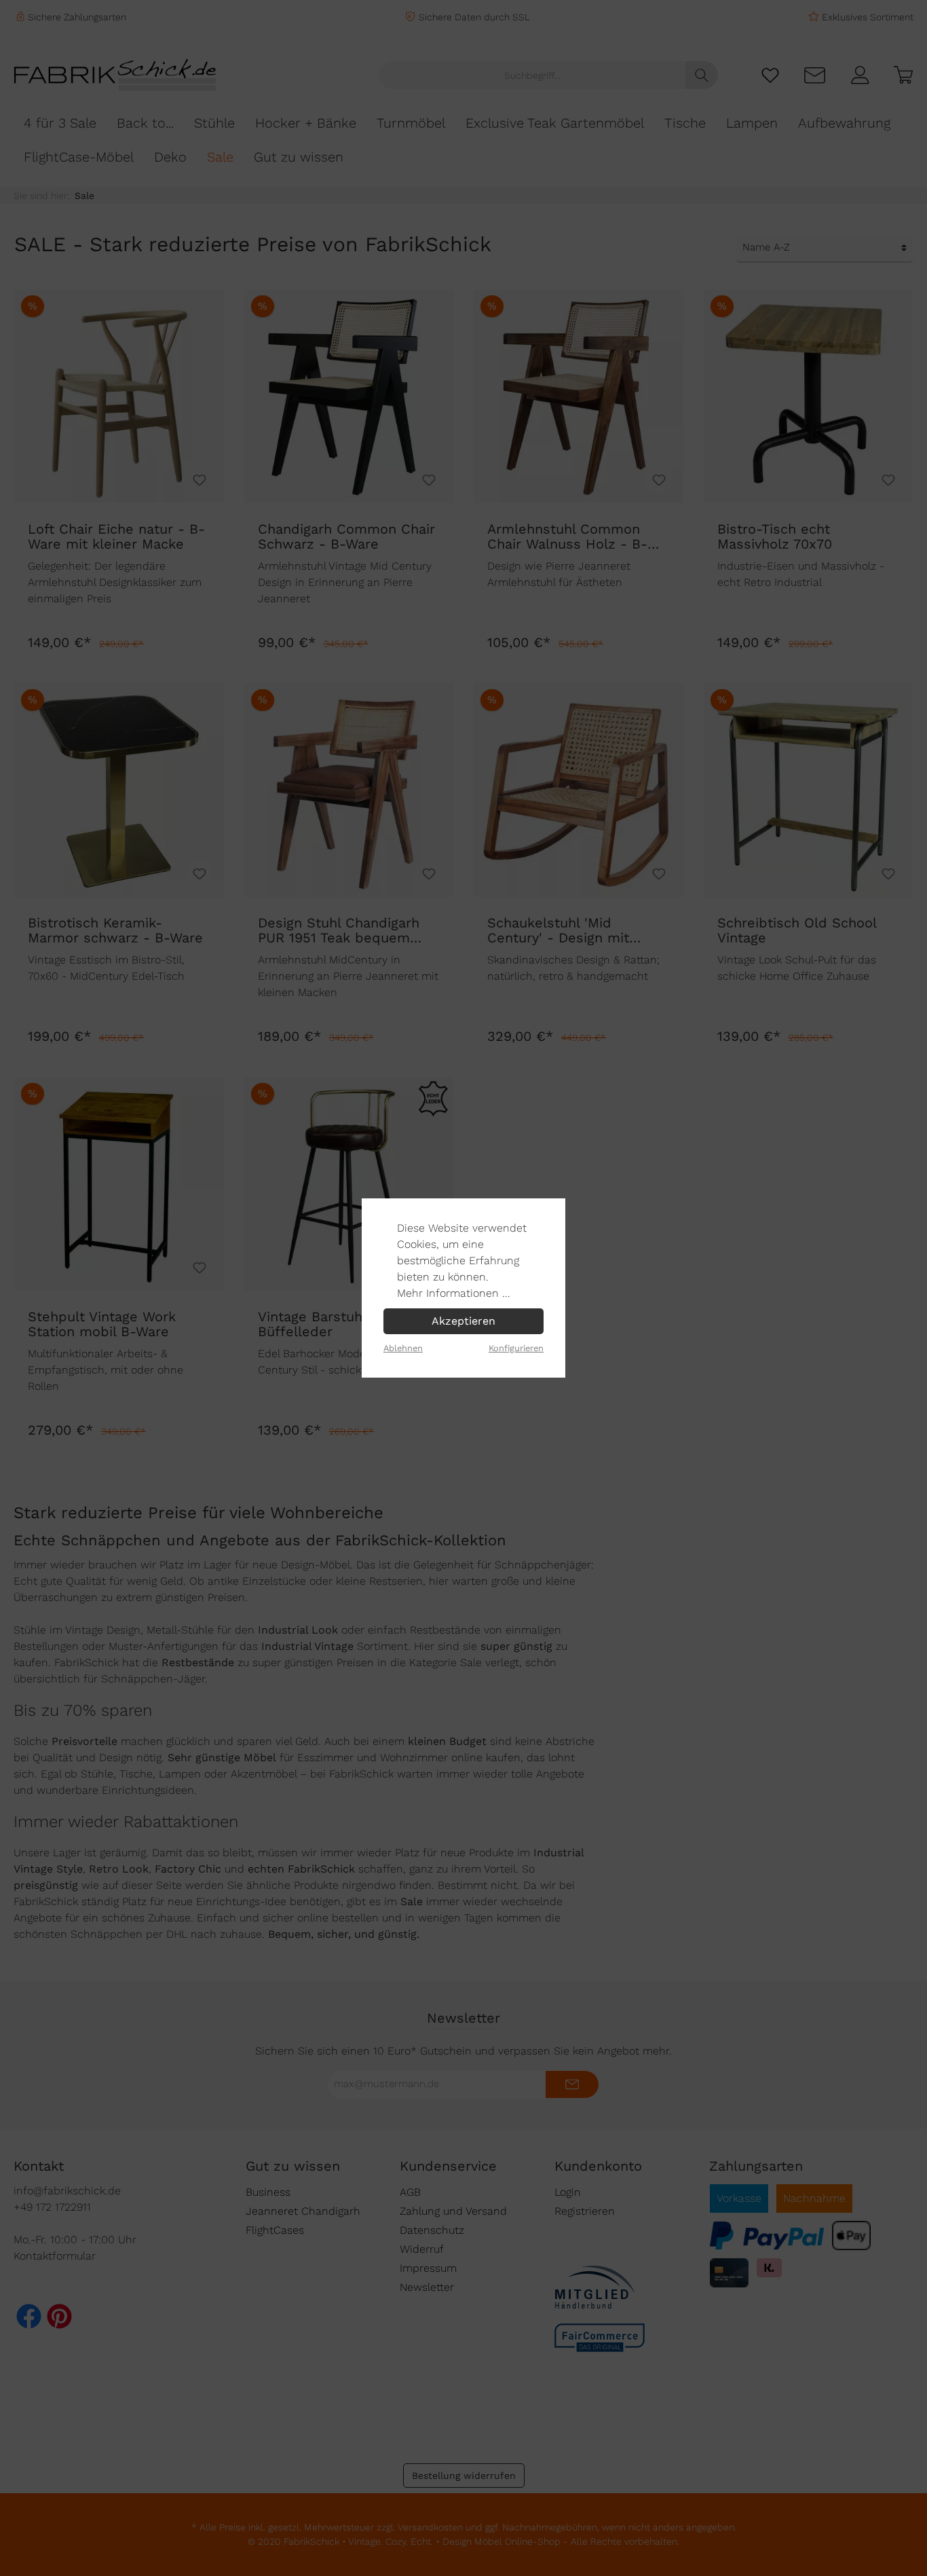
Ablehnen (403, 1348)
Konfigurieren (516, 1348)
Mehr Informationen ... (454, 1293)
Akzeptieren (463, 1321)
